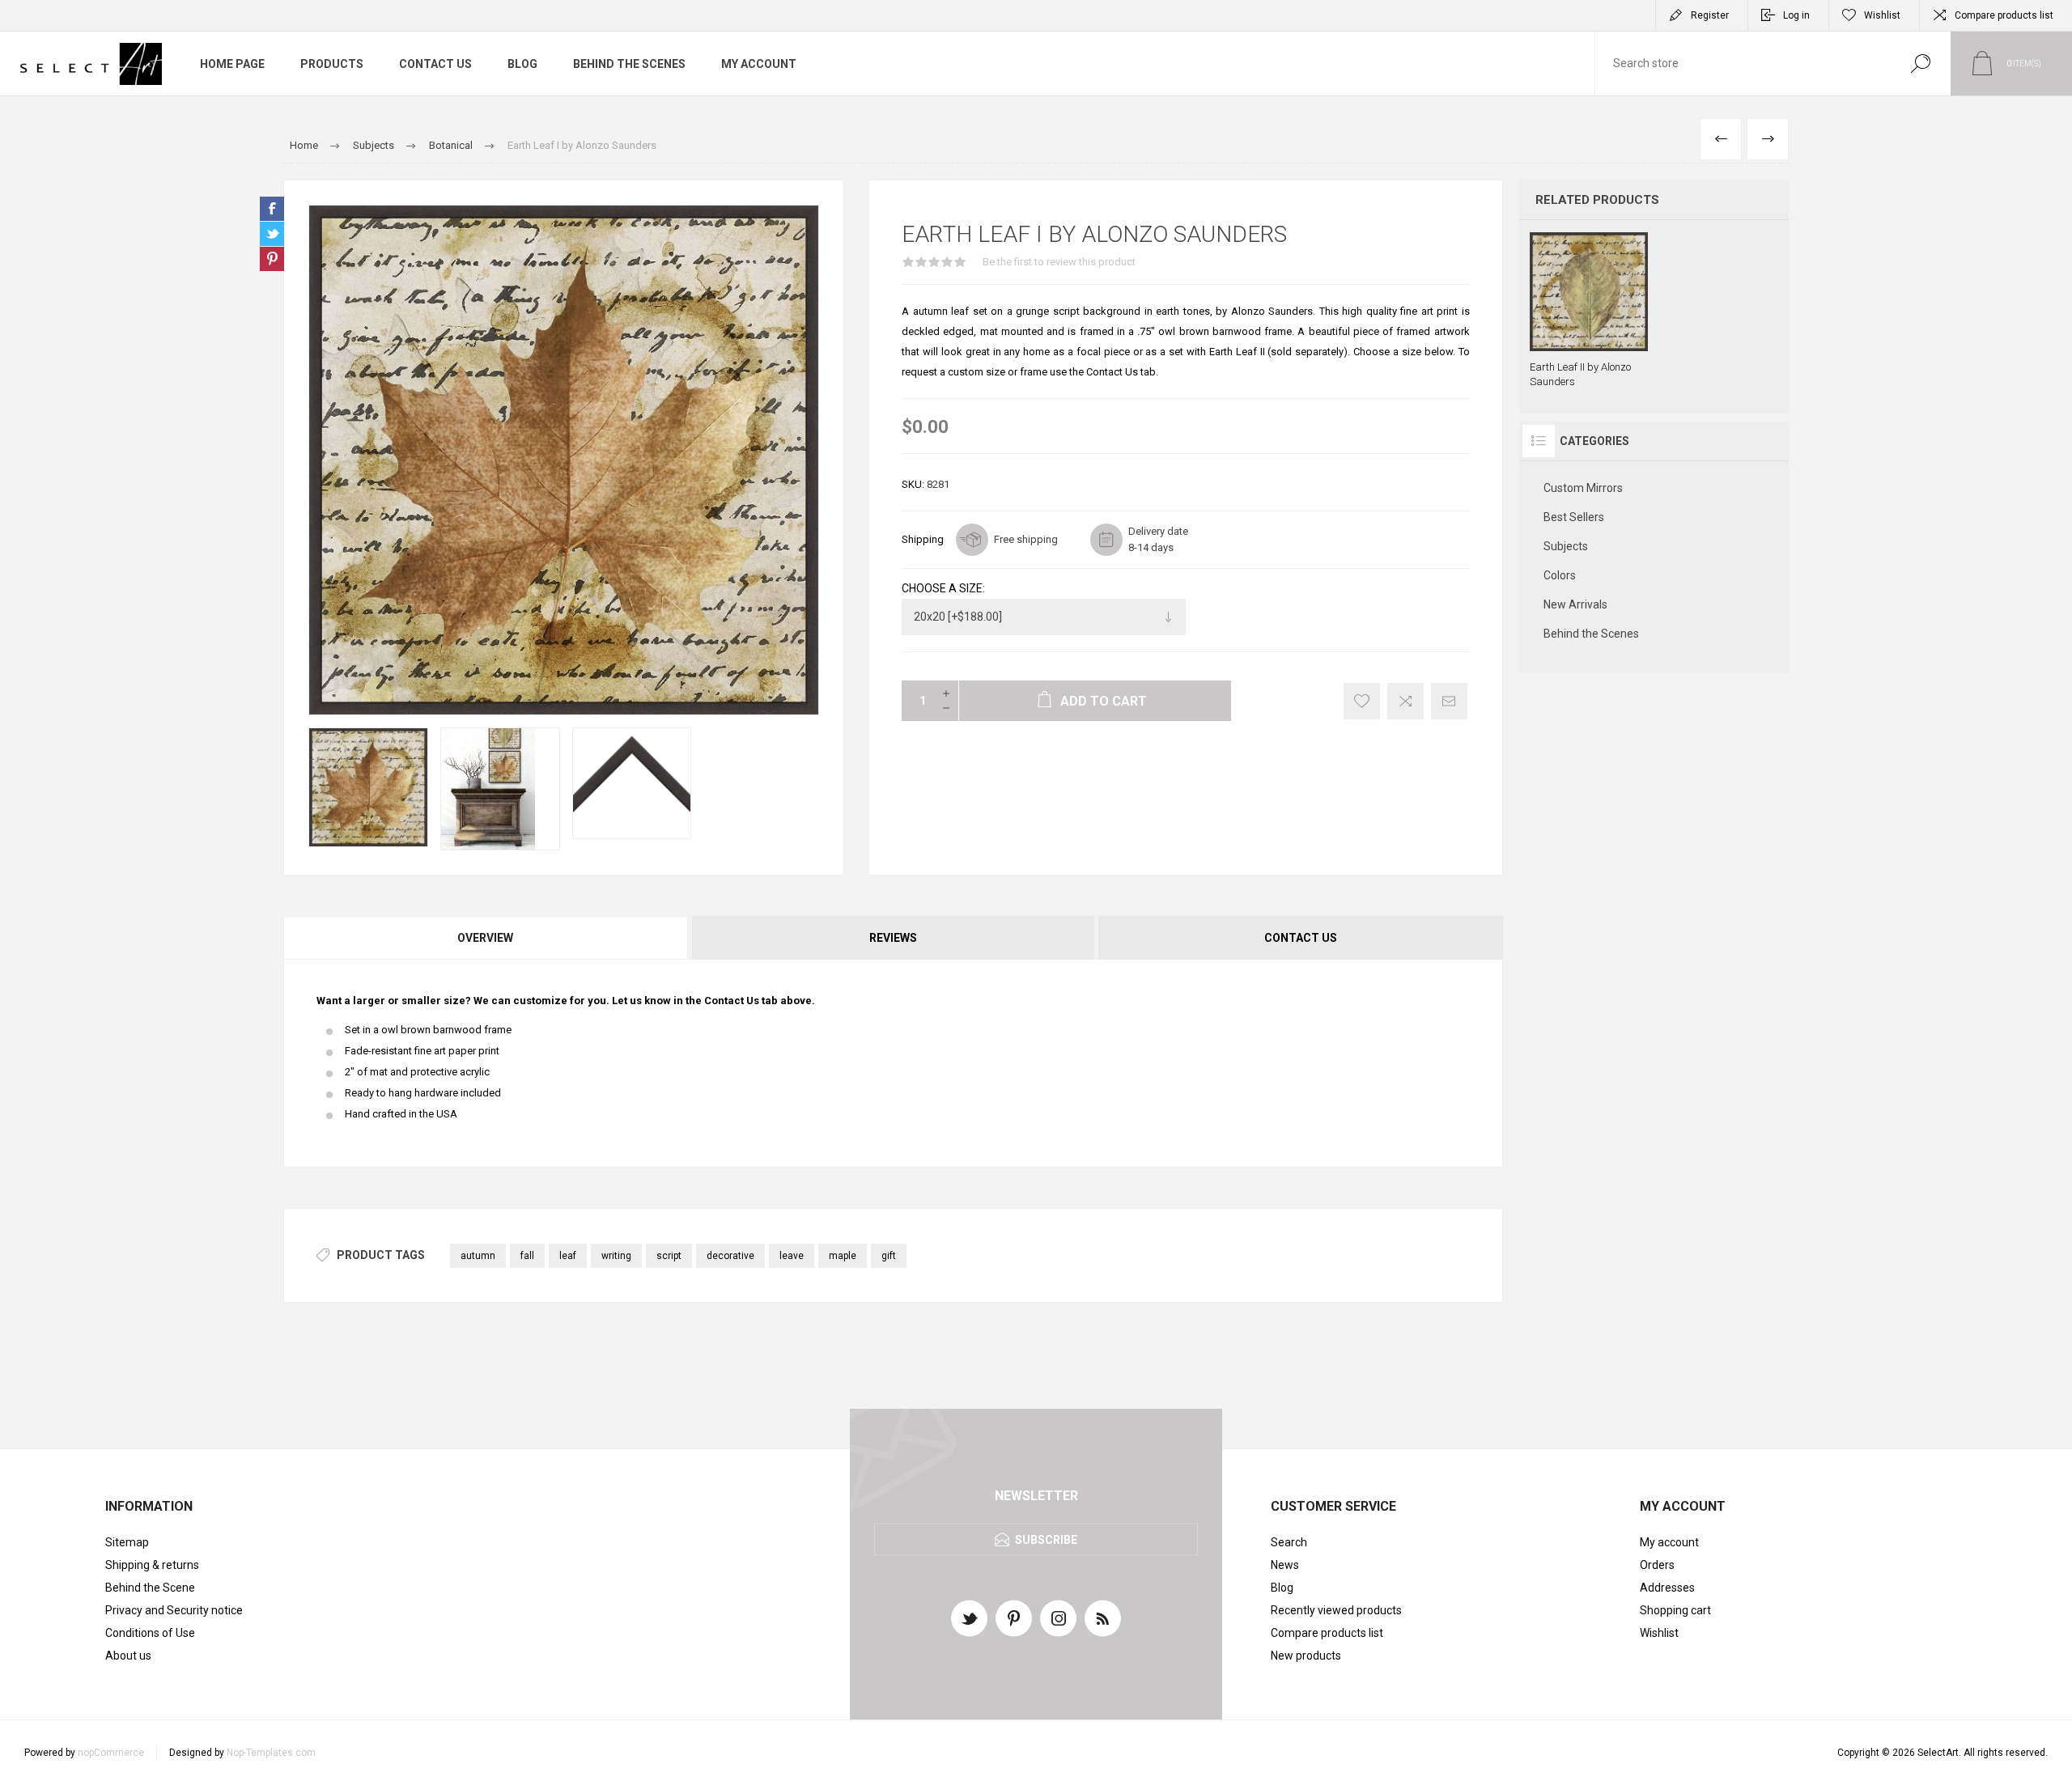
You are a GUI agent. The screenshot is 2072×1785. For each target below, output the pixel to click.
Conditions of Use (150, 1633)
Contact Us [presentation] (1301, 938)
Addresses (1667, 1588)
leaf (568, 1256)
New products (1306, 1656)
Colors (1560, 575)
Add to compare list (1405, 701)
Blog (1282, 1588)
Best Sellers (1574, 517)
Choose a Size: (943, 588)
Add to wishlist (1362, 701)
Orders (1657, 1565)
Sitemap (127, 1542)
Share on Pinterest (272, 259)
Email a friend (1449, 701)
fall (527, 1256)
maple (843, 1256)
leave (792, 1256)
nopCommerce (111, 1753)
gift (889, 1256)
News (1285, 1565)
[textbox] (1743, 64)
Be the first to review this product (1059, 262)
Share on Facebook (272, 209)
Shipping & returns (152, 1565)
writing (616, 1256)
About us (128, 1656)
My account (1669, 1542)
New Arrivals (1575, 604)
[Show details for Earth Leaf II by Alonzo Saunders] (1589, 311)
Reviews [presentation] (893, 938)
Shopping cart (1675, 1610)
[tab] (486, 938)
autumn (478, 1256)
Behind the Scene (150, 1588)
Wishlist (1659, 1633)
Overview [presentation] (485, 938)
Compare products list (2004, 15)
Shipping (923, 539)
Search (1920, 64)
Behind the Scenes (1591, 634)
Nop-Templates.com (271, 1753)
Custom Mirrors (1583, 488)
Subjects (1566, 546)
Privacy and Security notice (174, 1610)
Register (1710, 15)
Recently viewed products (1336, 1610)
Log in (1796, 15)
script (669, 1256)
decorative (730, 1256)
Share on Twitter (272, 234)
